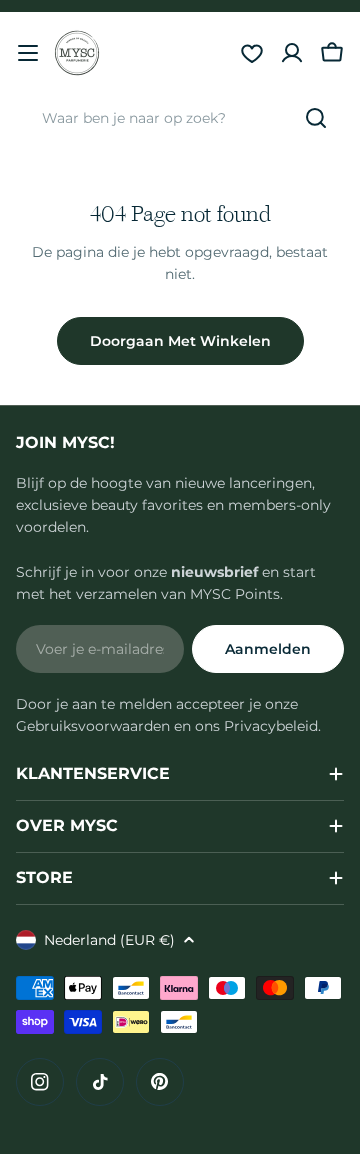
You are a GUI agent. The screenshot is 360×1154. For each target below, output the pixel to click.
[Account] (292, 53)
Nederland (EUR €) (109, 940)
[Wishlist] (252, 53)
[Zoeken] (316, 118)
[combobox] (180, 118)
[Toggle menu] (28, 53)
